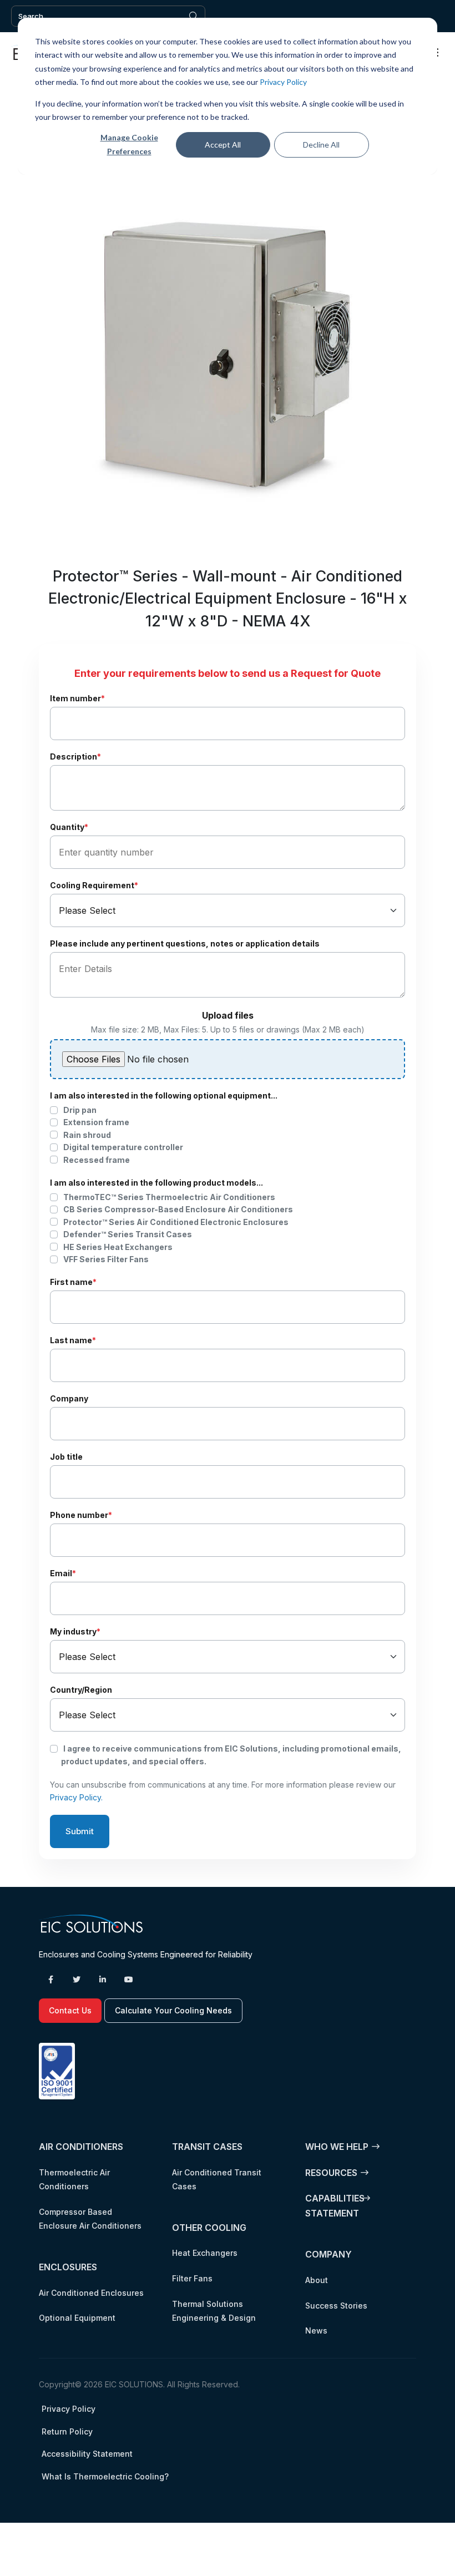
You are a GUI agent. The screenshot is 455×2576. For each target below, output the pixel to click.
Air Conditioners (81, 2147)
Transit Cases (207, 2147)
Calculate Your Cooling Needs (173, 2010)
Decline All (321, 145)
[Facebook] (50, 1980)
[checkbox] (228, 1135)
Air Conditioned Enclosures (91, 2293)
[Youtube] (129, 1980)
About (317, 2280)
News (316, 2330)
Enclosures (68, 2267)
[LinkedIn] (103, 1980)
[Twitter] (77, 1980)
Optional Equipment (77, 2318)
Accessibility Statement (87, 2454)
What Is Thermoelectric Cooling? (105, 2476)
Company (328, 2254)
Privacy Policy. (76, 1797)
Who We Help (337, 2147)
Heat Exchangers (205, 2253)
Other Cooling (209, 2228)
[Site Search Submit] (194, 16)
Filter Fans (192, 2278)
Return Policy (67, 2431)
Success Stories (336, 2306)
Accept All (223, 145)
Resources (331, 2173)
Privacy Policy (283, 82)
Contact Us (70, 2010)
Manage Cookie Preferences (129, 144)
